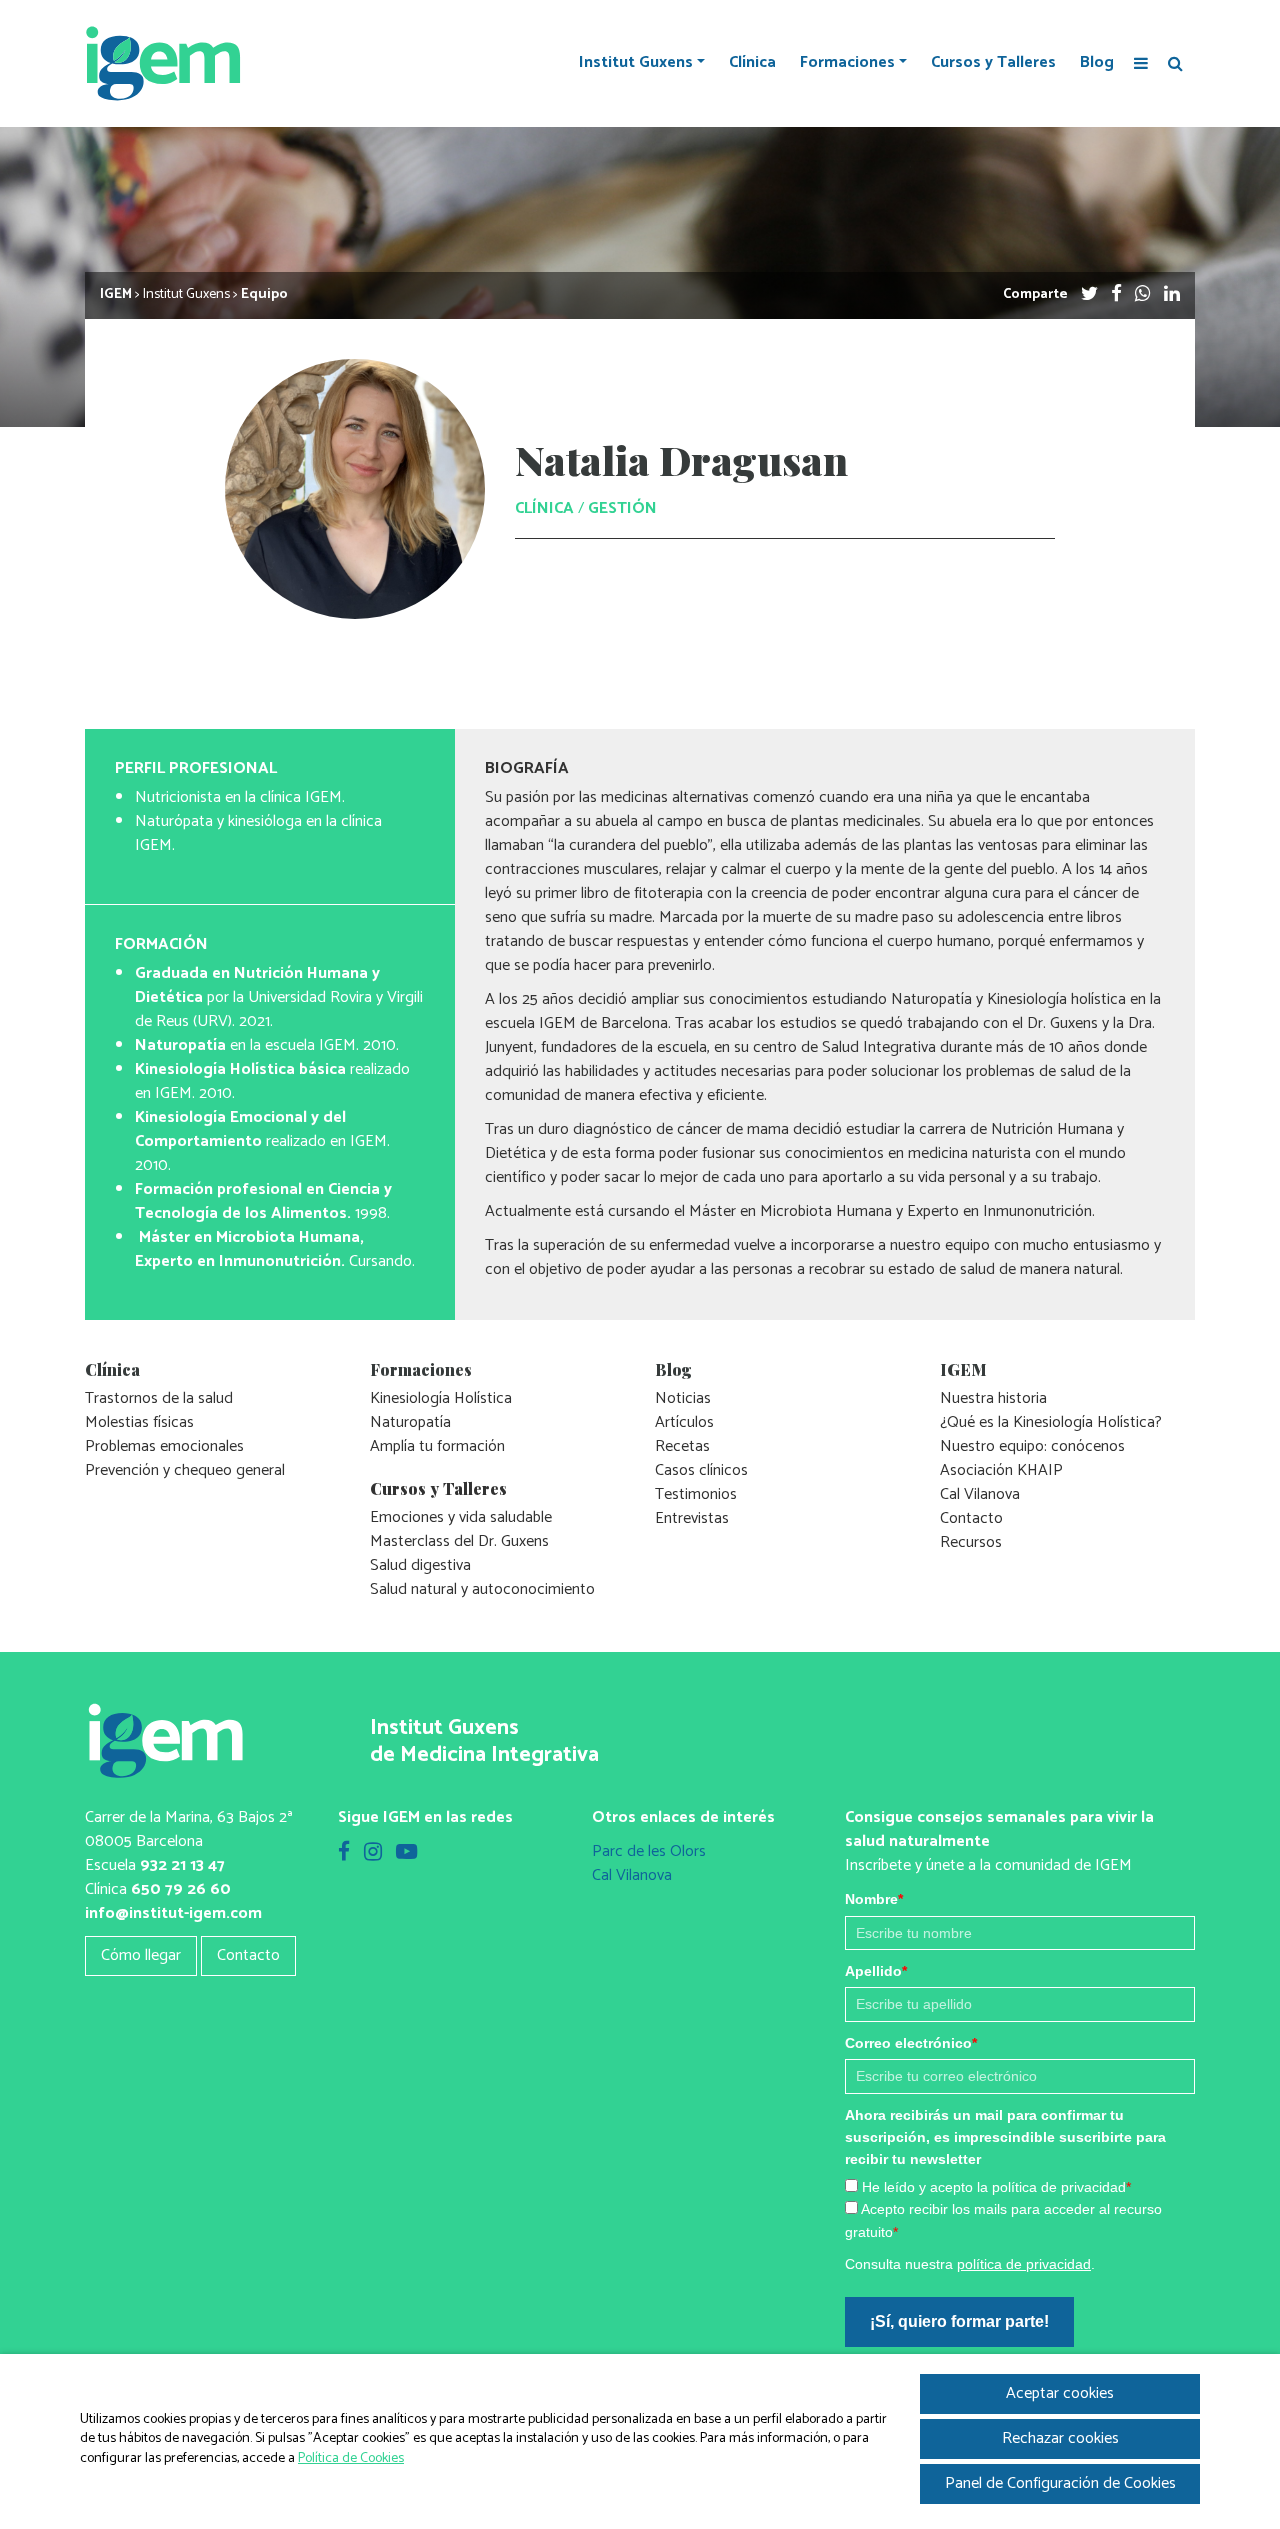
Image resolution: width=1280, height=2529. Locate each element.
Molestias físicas (139, 1422)
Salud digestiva (420, 1565)
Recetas (682, 1446)
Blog (1097, 63)
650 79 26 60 (181, 1889)
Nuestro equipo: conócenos (1032, 1446)
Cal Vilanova (980, 1494)
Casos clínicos (701, 1470)
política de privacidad (1024, 2264)
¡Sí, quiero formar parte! (959, 2321)
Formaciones (847, 63)
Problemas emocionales (164, 1446)
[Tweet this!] (1089, 294)
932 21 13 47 (182, 1865)
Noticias (683, 1398)
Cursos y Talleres (993, 63)
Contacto (971, 1518)
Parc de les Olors (649, 1851)
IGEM (116, 294)
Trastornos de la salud (159, 1398)
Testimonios (696, 1494)
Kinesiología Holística (441, 1398)
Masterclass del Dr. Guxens (459, 1541)
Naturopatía (410, 1422)
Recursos (971, 1542)
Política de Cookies (351, 2458)
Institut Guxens (636, 63)
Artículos (684, 1422)
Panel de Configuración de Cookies (1060, 2483)
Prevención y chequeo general (185, 1470)
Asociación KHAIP (1001, 1470)
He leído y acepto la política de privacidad (996, 2187)
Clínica (752, 63)
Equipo (264, 294)
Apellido (876, 1971)
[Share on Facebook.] (1116, 294)
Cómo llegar (141, 1955)
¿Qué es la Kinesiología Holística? (1051, 1422)
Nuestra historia (993, 1398)
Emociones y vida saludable (461, 1517)
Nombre (874, 1899)
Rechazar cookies (1060, 2438)
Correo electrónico (911, 2043)
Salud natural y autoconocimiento (482, 1589)
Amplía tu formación (437, 1446)
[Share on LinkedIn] (1172, 294)
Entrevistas (692, 1518)
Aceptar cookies (1060, 2393)
